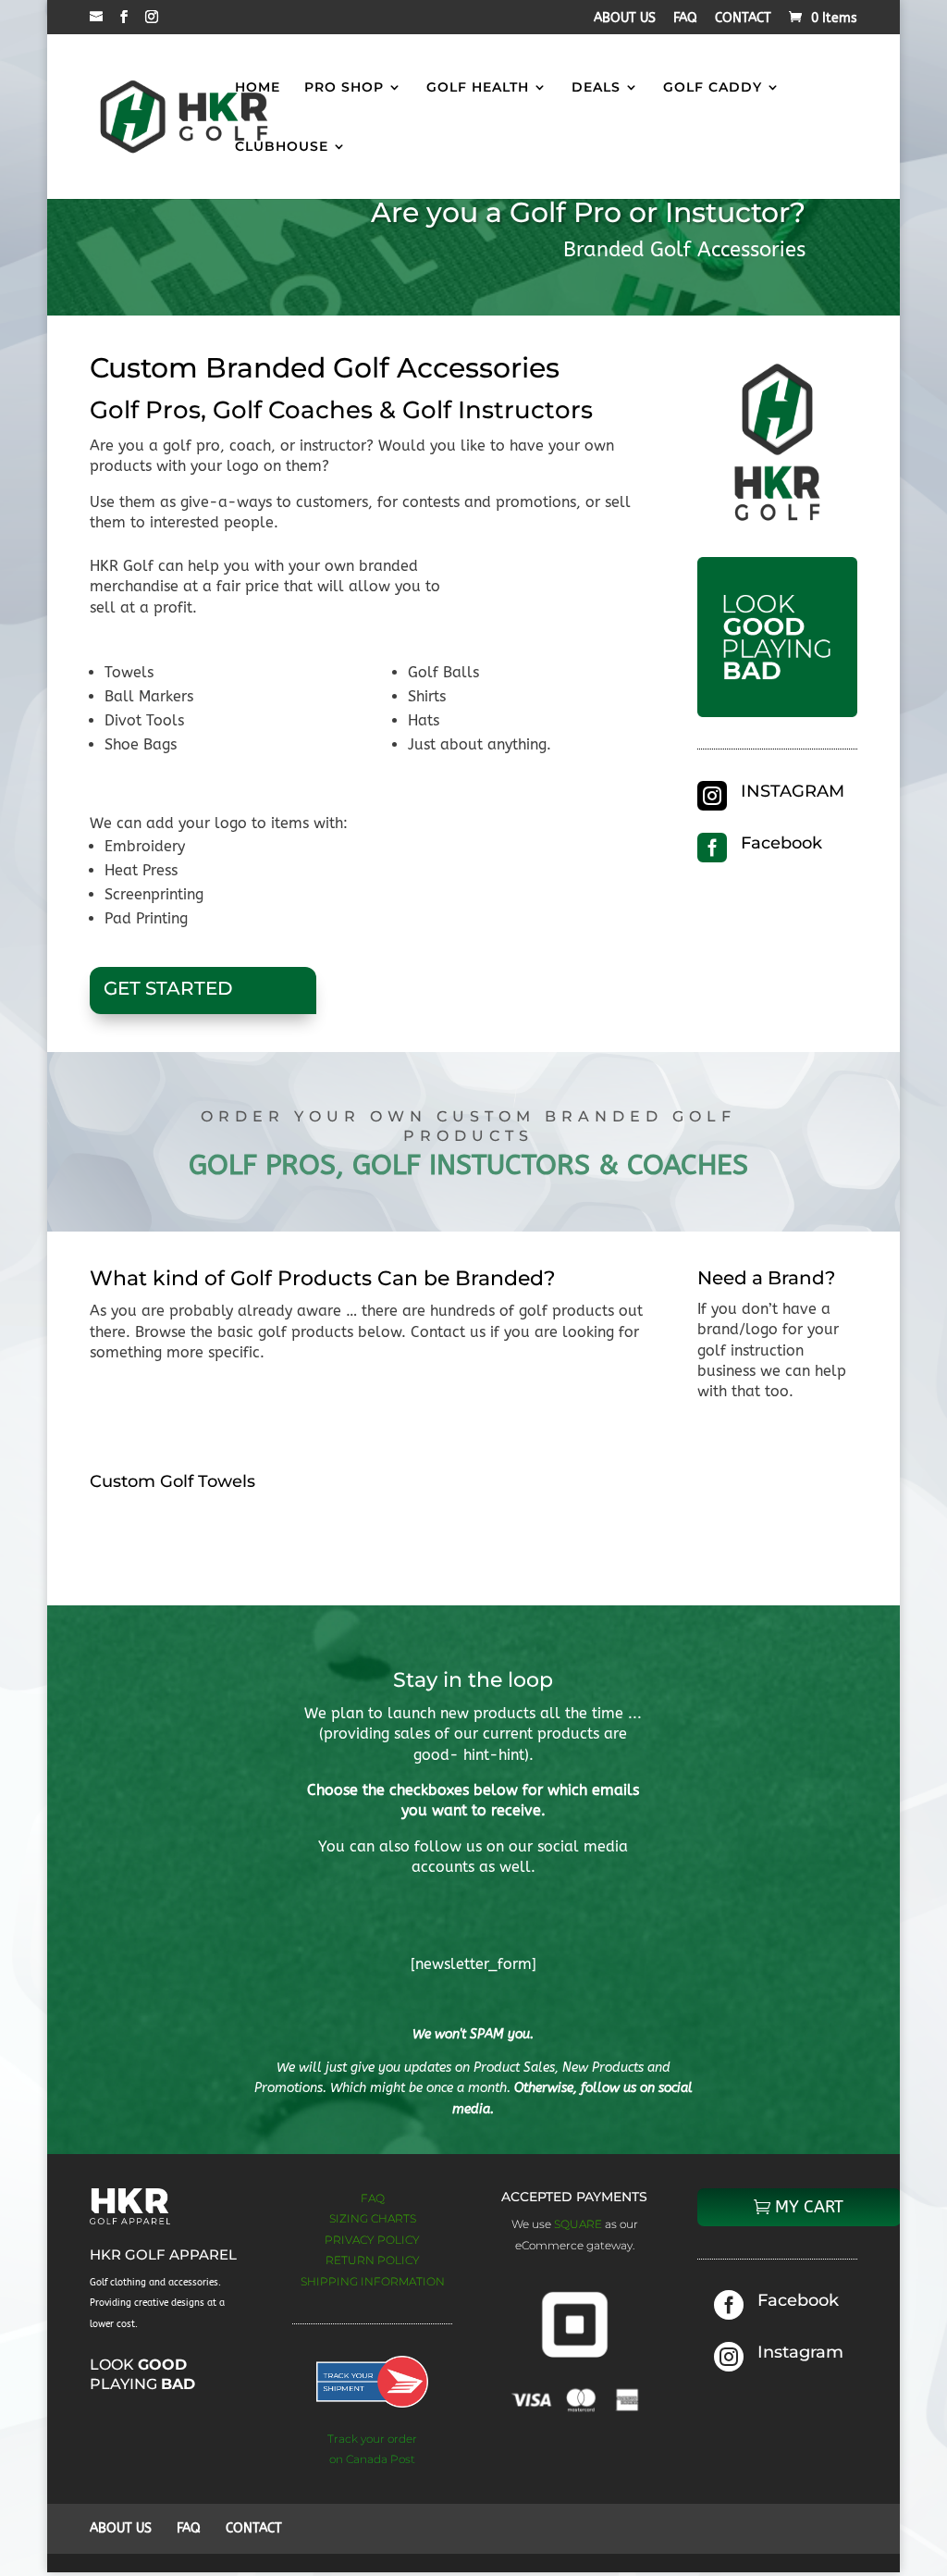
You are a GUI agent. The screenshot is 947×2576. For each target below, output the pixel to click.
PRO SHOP (344, 88)
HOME (258, 88)
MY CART (809, 2207)
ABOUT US (625, 19)
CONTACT (743, 19)
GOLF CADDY (713, 88)
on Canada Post (372, 2459)
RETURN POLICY (373, 2260)
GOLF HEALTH (478, 88)
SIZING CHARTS (373, 2218)
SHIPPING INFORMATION (373, 2281)
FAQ (685, 19)
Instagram (800, 2352)
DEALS (596, 88)
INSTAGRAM (793, 791)
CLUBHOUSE (282, 147)
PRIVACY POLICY (372, 2240)
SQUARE (579, 2224)
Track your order (372, 2439)
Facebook (781, 843)
